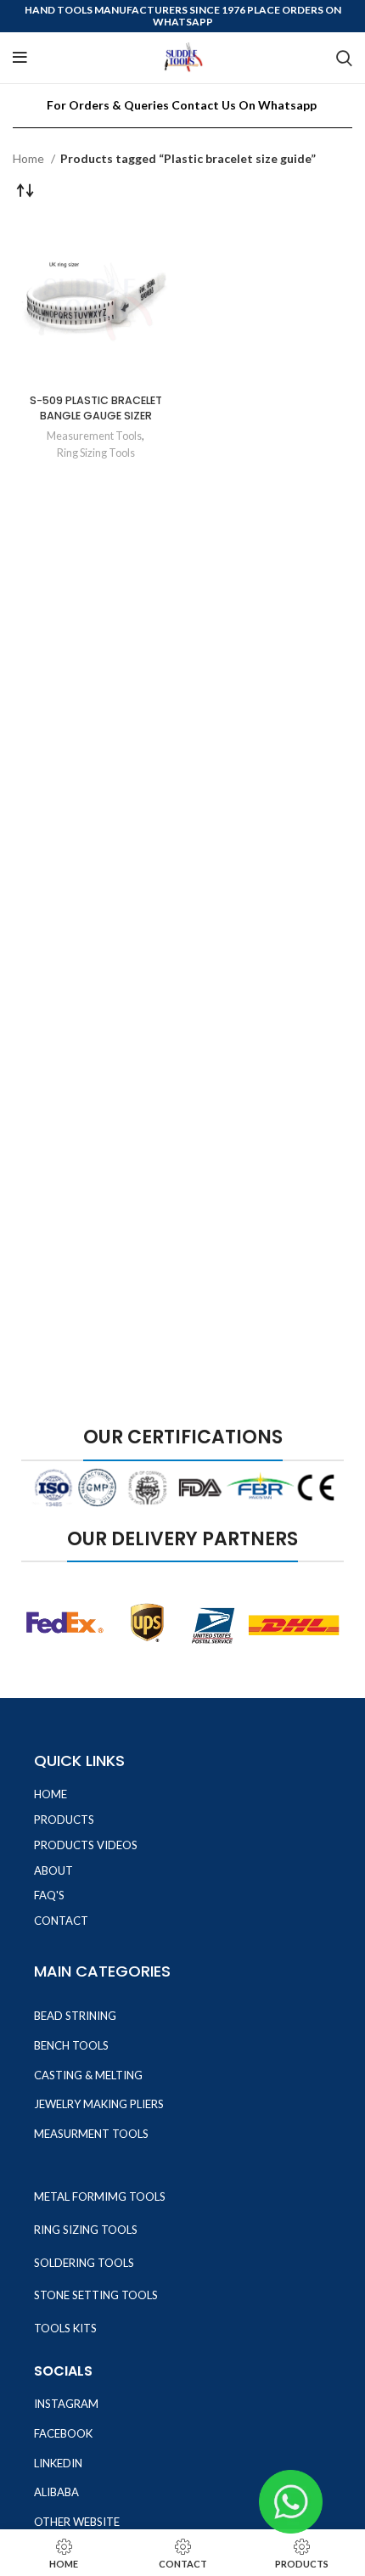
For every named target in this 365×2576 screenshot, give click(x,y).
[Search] (344, 58)
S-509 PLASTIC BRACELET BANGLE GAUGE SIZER (96, 408)
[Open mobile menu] (20, 58)
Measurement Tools (94, 436)
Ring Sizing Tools (96, 453)
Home (30, 158)
